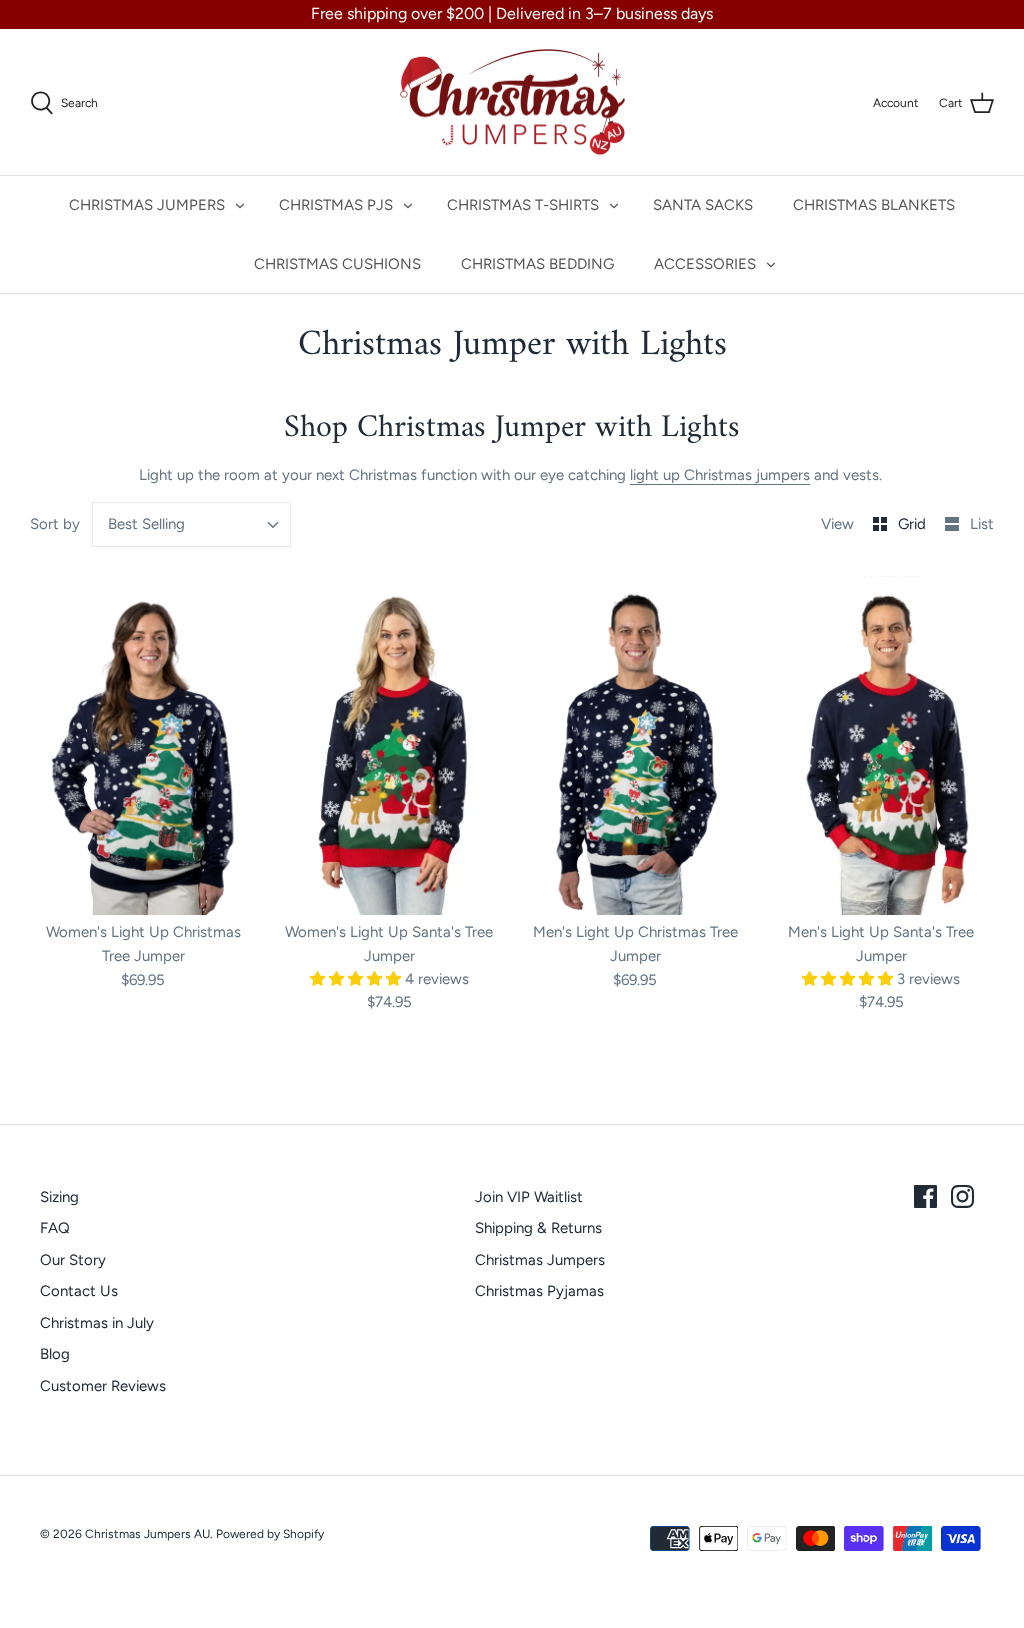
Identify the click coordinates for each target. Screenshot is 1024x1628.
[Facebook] (925, 1196)
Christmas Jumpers (540, 1260)
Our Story (73, 1260)
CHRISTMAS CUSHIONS (337, 264)
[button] (357, 979)
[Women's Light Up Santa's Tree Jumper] (389, 745)
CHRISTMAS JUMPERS (147, 205)
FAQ (55, 1228)
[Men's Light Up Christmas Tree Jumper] (635, 745)
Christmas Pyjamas (539, 1291)
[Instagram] (962, 1196)
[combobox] (192, 524)
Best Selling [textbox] (146, 524)
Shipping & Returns (538, 1228)
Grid (914, 524)
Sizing (59, 1197)
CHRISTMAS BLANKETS (874, 205)
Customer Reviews (103, 1386)
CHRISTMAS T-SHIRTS (523, 205)
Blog (55, 1354)
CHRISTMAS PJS (336, 205)
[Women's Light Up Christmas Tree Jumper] (143, 745)
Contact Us (79, 1291)
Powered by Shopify (270, 1534)
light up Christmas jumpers (720, 475)
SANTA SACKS (703, 205)
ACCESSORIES (705, 264)
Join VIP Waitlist (529, 1197)
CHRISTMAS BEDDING (537, 264)
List (982, 524)
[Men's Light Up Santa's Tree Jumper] (881, 745)
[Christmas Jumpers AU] (512, 102)
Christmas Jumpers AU (147, 1534)
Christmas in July (97, 1323)
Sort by (55, 524)
